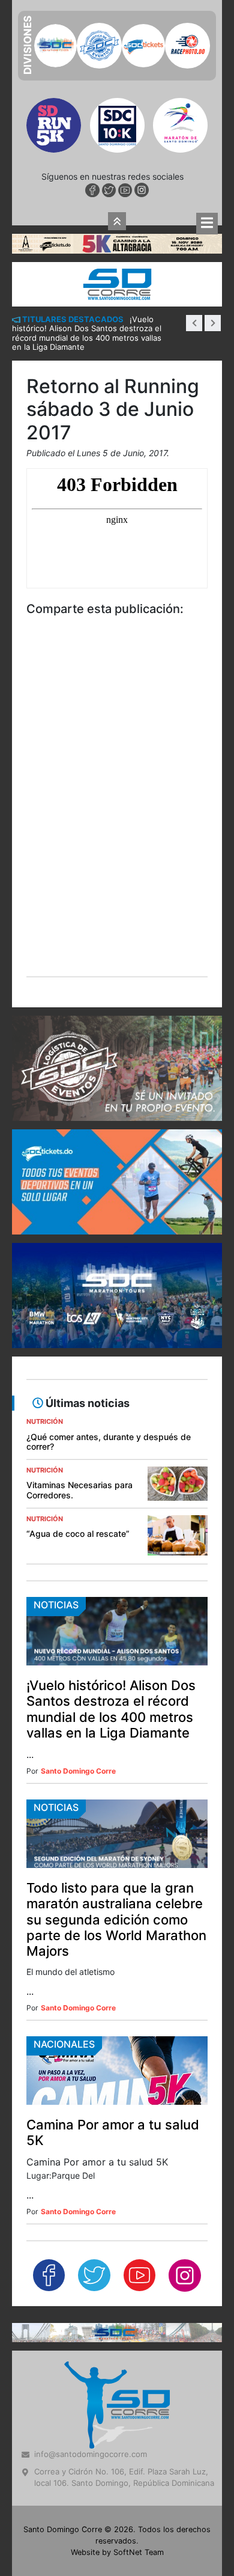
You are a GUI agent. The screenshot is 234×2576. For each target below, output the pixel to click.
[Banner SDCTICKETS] (117, 1182)
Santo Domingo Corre (78, 1771)
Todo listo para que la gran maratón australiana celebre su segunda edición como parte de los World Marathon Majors (116, 1920)
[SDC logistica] (117, 1068)
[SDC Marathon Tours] (117, 2331)
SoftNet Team (139, 2552)
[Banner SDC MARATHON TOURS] (117, 1296)
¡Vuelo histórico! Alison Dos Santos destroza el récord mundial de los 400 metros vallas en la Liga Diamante (111, 1709)
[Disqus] (117, 814)
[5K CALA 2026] (117, 243)
